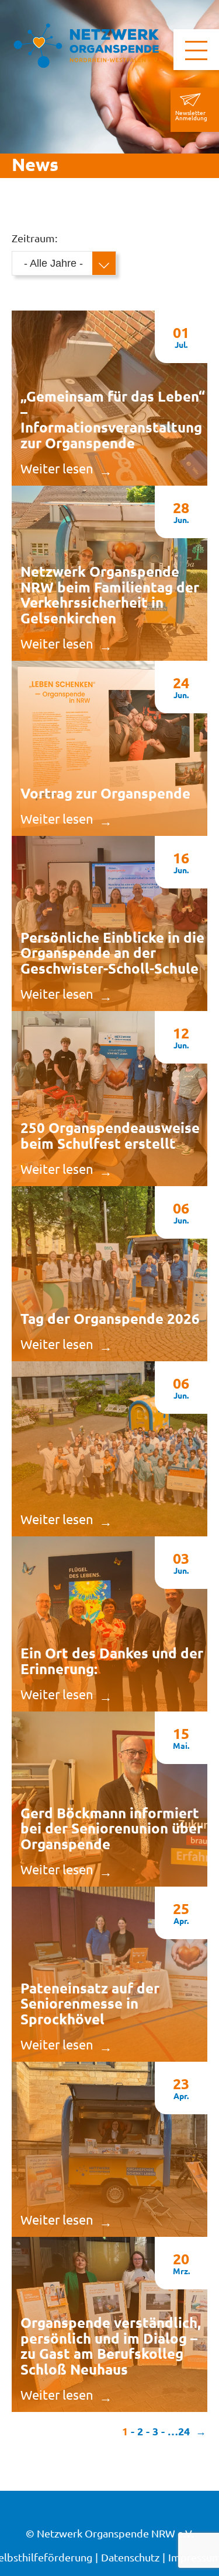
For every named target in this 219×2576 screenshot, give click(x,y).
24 (184, 2431)
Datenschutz (130, 2557)
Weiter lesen (57, 468)
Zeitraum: (34, 238)
